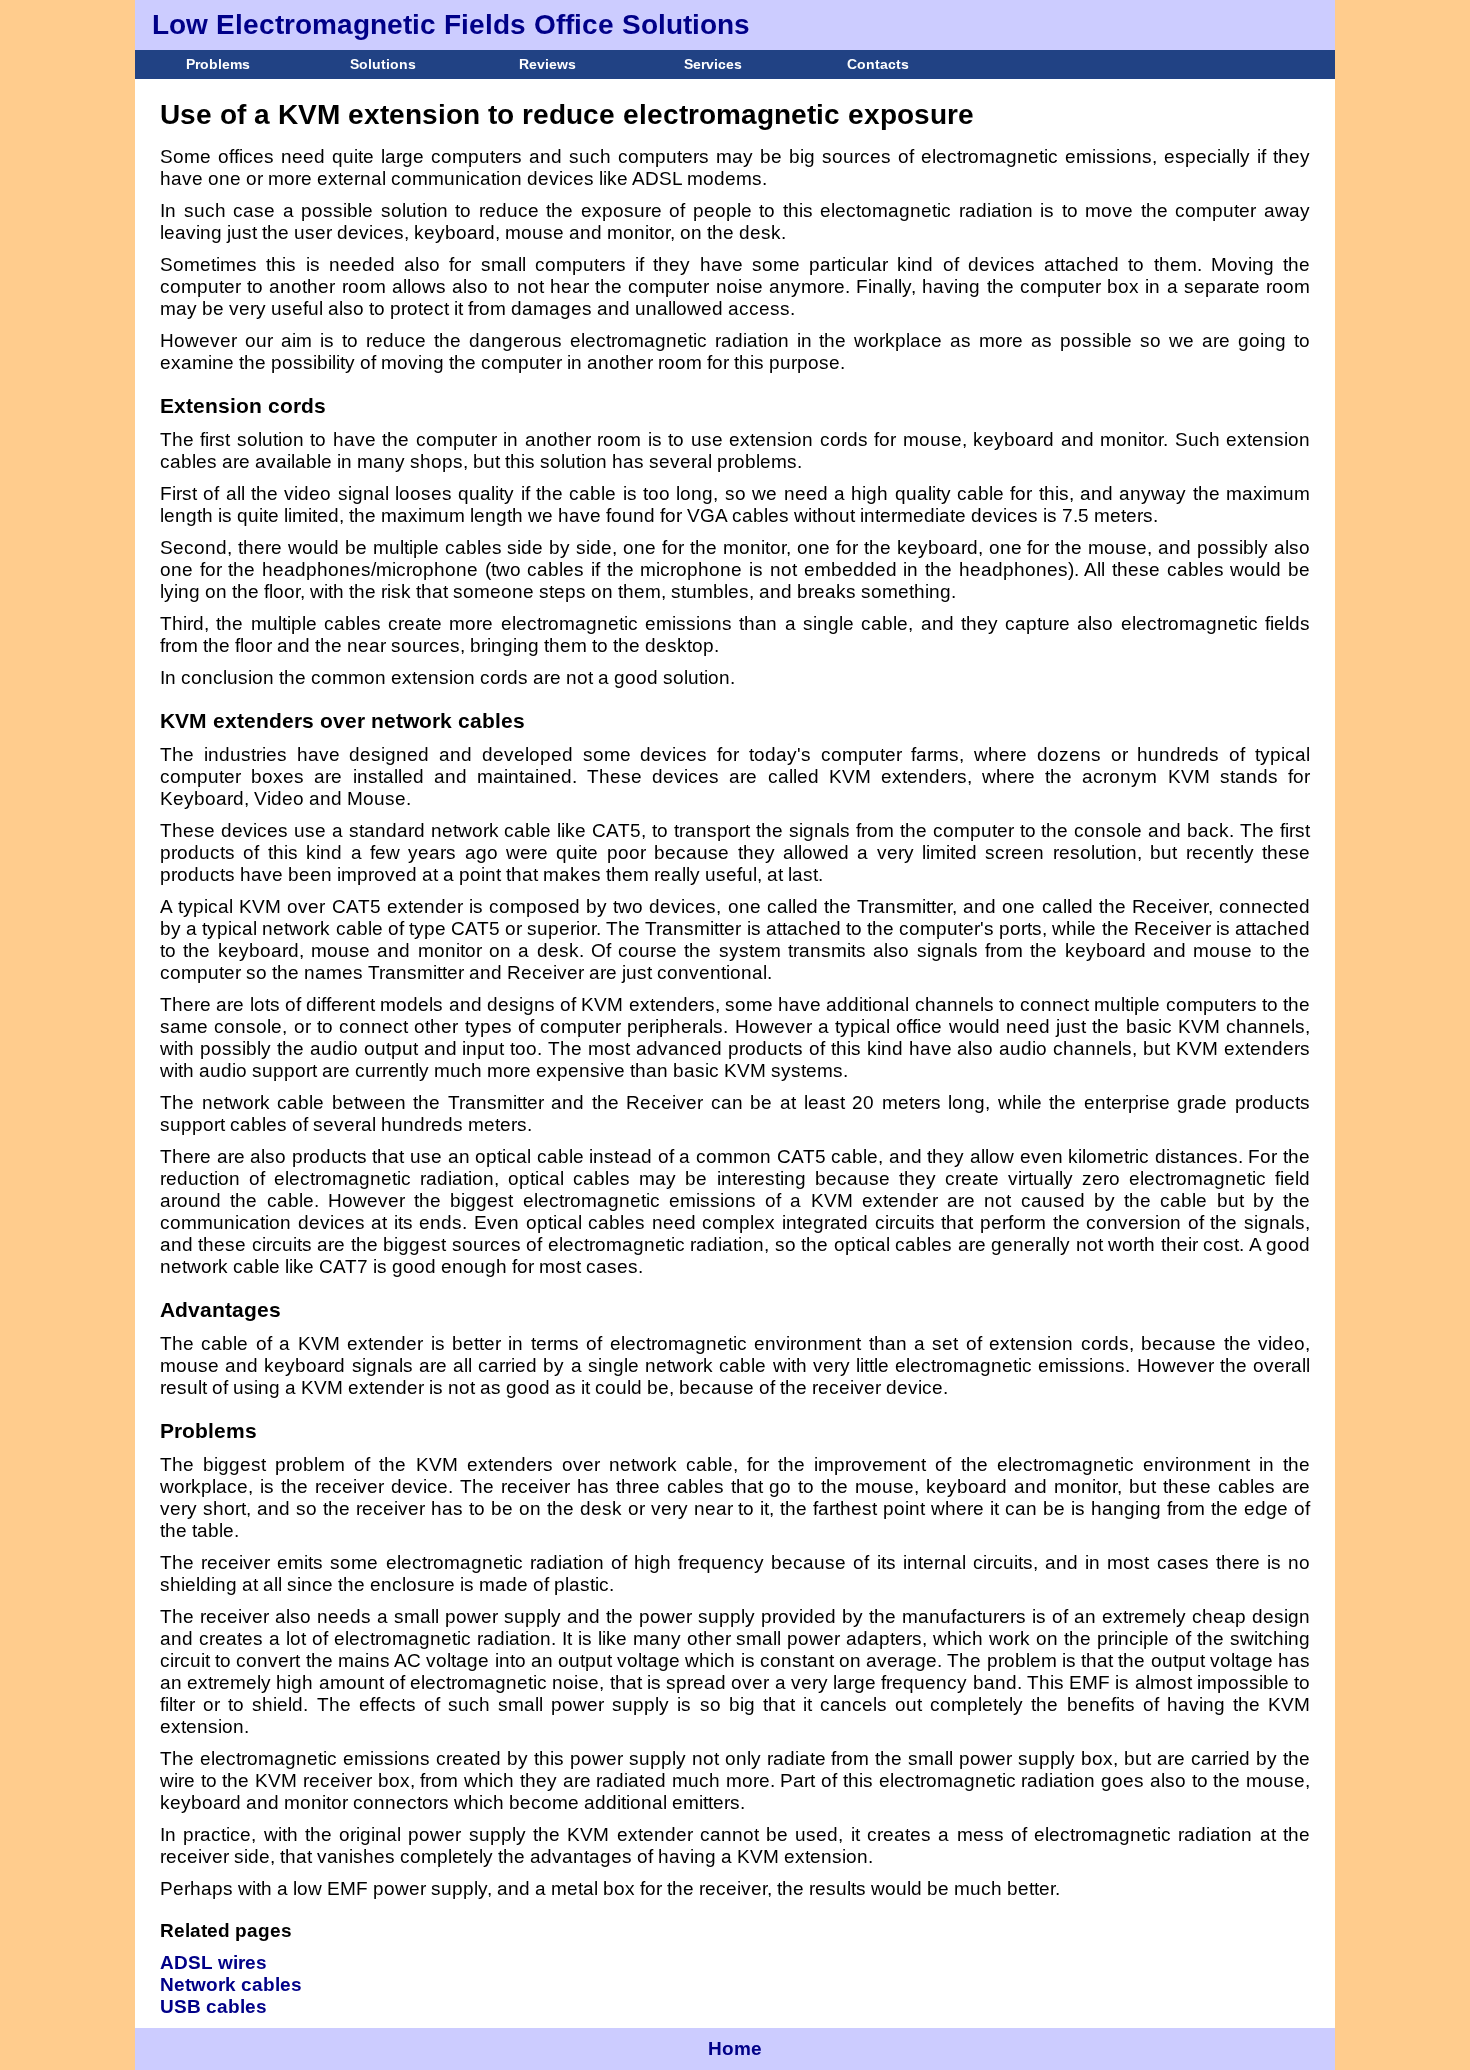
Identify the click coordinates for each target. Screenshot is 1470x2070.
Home (735, 2048)
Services (713, 64)
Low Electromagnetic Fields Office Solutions (451, 24)
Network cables (231, 1984)
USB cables (213, 2006)
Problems (218, 64)
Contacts (878, 64)
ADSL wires (213, 1962)
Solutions (383, 64)
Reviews (547, 64)
